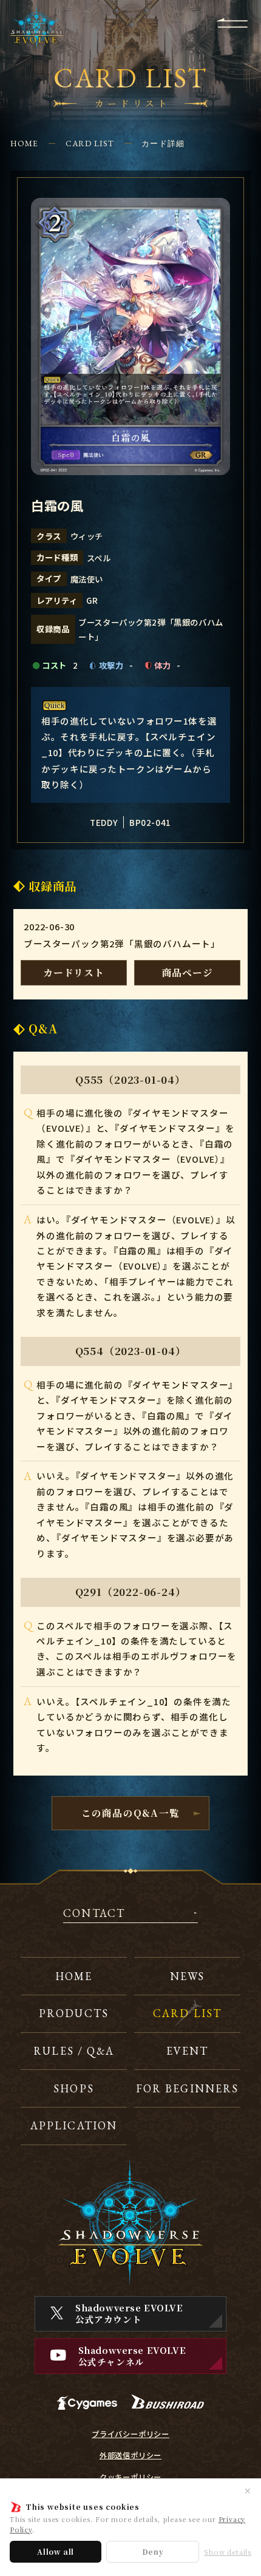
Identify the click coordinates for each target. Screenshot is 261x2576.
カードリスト (74, 972)
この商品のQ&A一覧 (131, 1813)
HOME (24, 143)
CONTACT (94, 1914)
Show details (228, 2552)
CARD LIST (90, 143)
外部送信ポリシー (130, 2455)
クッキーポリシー (130, 2477)
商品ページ (188, 972)
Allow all (56, 2551)
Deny (153, 2551)
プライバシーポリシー (130, 2434)
